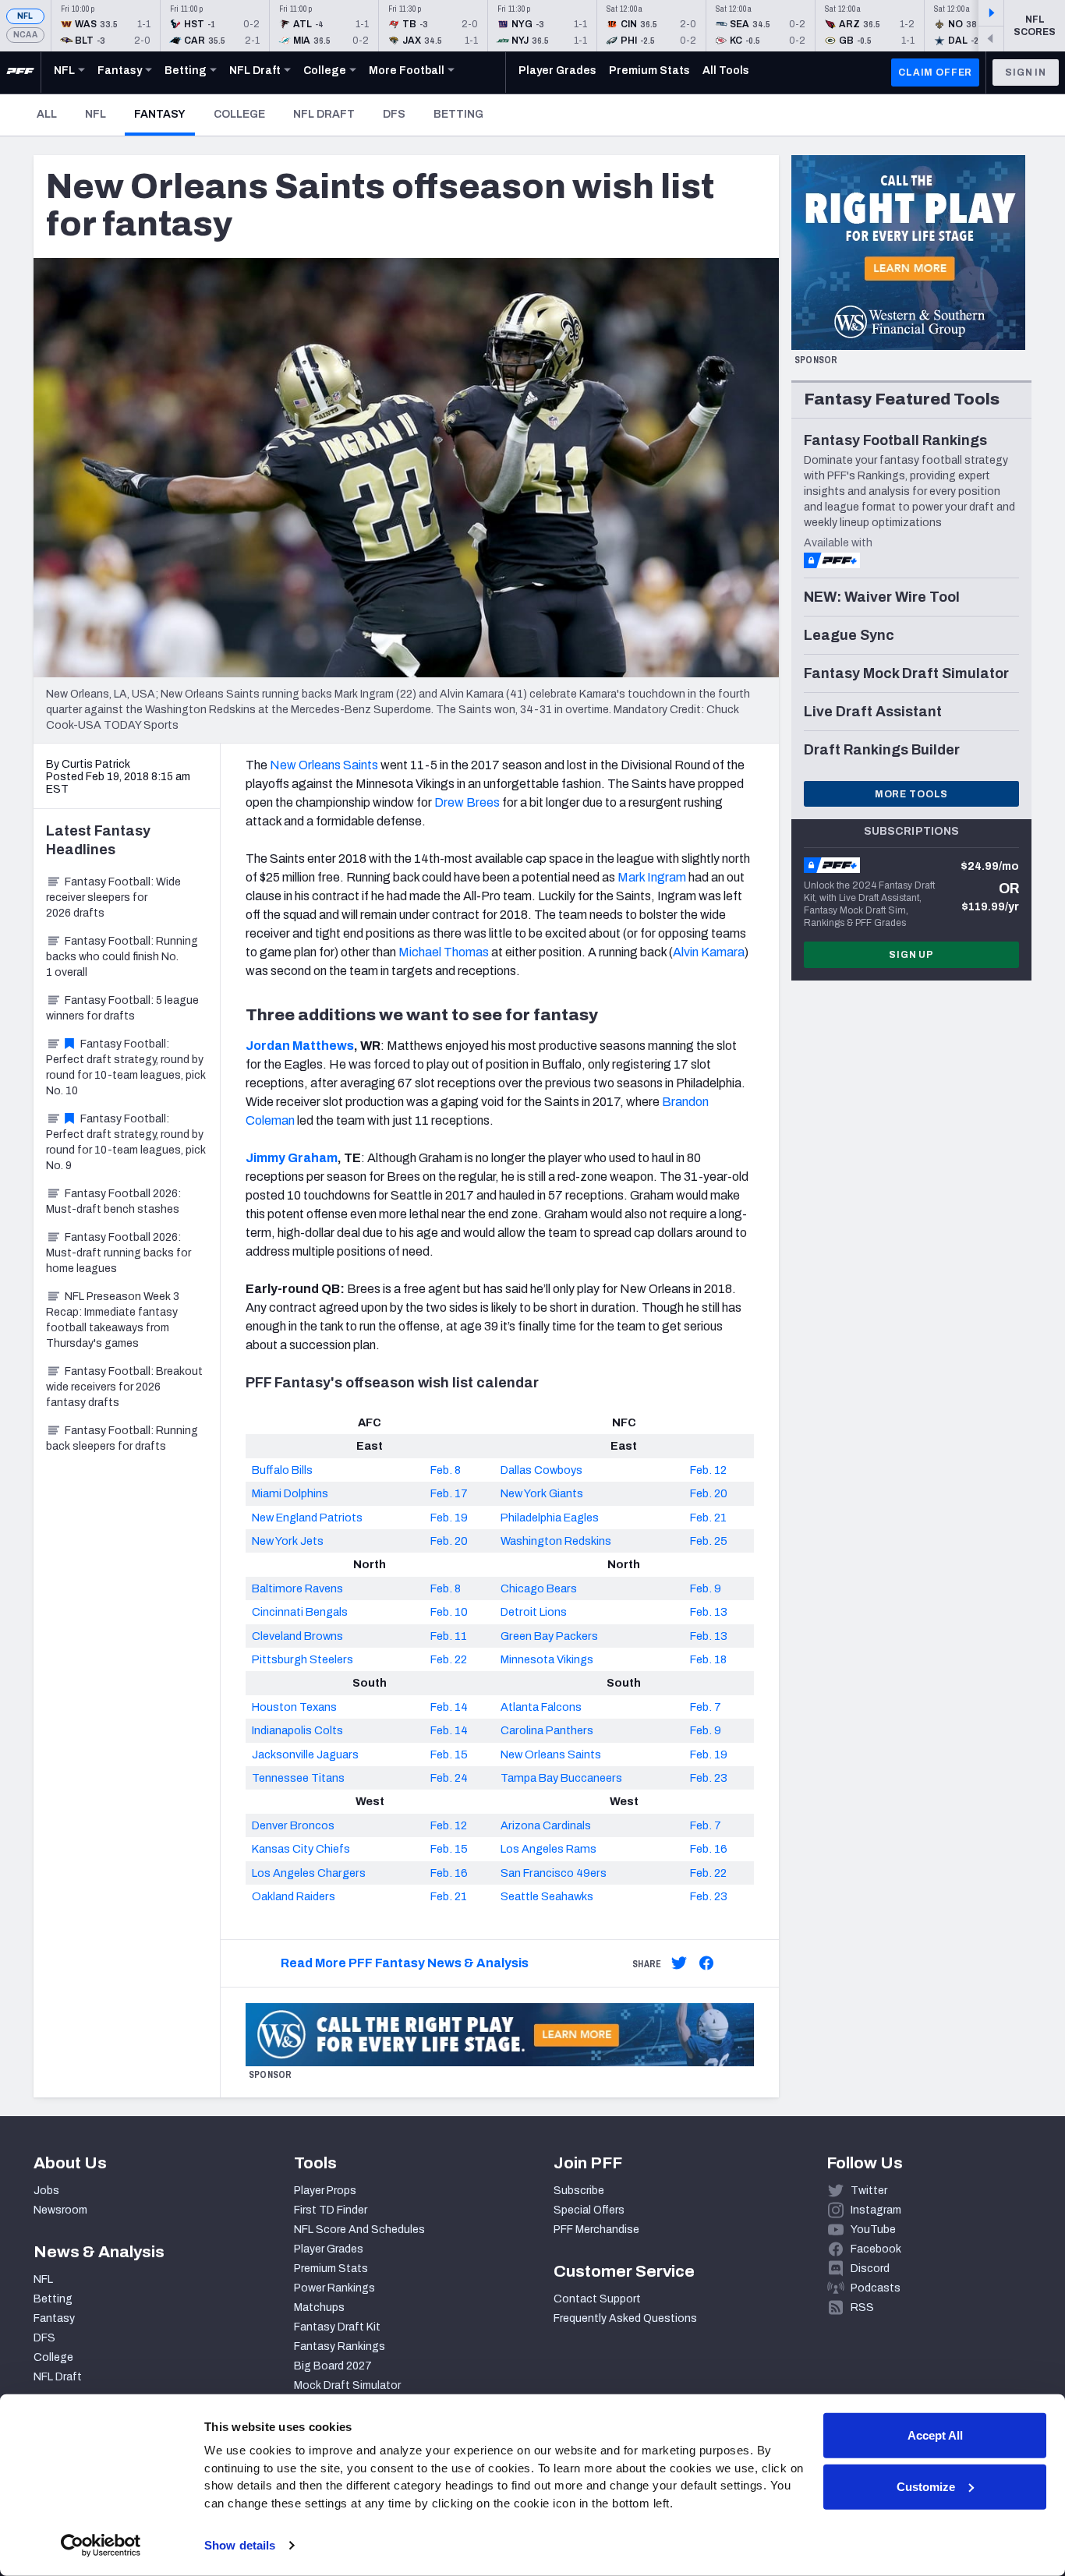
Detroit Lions (534, 1612)
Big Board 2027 (333, 2366)
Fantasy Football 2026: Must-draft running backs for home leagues (119, 1253)
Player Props (325, 2191)
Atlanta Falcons (541, 1707)
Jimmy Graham (292, 1158)
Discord (870, 2269)
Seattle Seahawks (547, 1896)
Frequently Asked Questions (625, 2318)
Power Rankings (334, 2288)
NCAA (25, 35)
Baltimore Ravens (297, 1588)
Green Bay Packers (549, 1636)
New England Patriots (307, 1518)
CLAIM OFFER (935, 72)
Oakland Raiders (294, 1896)
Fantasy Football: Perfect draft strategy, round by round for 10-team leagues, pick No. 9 (126, 1142)
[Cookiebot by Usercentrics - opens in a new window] (101, 2546)
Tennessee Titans (298, 1778)
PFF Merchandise (596, 2230)
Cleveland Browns (297, 1636)
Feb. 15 (449, 1754)
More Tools (911, 794)
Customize (926, 2486)
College (239, 114)
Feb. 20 (709, 1493)
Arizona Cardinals (546, 1825)
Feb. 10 (449, 1612)
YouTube (873, 2230)
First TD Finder (331, 2210)
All (47, 114)
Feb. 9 (706, 1588)
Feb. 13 (709, 1612)
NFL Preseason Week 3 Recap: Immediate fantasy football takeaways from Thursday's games (113, 1320)
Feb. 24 (449, 1778)
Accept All (935, 2435)
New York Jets (288, 1541)
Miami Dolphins (290, 1493)
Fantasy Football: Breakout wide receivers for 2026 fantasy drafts (124, 1387)
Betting (458, 114)
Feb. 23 (709, 1778)
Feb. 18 (708, 1659)
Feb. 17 (449, 1493)
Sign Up (911, 955)
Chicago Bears (539, 1588)
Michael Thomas (444, 952)
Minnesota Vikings (547, 1659)
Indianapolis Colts (297, 1730)
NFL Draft (324, 114)
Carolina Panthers (547, 1730)
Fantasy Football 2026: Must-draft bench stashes (113, 1201)
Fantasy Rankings (340, 2346)
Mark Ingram (652, 877)
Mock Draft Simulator (347, 2385)
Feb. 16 (709, 1849)
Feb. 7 (706, 1707)
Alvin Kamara (709, 952)
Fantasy (165, 114)
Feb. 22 (449, 1659)
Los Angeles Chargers (309, 1873)
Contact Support (597, 2299)
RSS (862, 2307)
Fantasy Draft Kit (337, 2327)
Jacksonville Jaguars (305, 1754)
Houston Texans (294, 1707)
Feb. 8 (446, 1470)
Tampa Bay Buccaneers (561, 1778)
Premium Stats (331, 2269)
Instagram (876, 2210)
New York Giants (542, 1493)
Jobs (46, 2191)
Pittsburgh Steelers (303, 1659)
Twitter (869, 2191)
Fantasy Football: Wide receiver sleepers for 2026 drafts (113, 898)
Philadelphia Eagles (550, 1518)
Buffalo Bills (282, 1470)
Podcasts (876, 2288)
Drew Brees (467, 802)
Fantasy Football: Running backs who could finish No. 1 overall (122, 957)
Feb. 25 (709, 1541)
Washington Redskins (556, 1541)
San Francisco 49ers (554, 1873)
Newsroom (60, 2210)
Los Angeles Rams (548, 1849)
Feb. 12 (708, 1470)
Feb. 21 (708, 1518)
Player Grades (329, 2249)
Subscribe (579, 2191)
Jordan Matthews (300, 1046)
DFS (394, 114)
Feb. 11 (449, 1636)
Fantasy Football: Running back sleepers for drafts (122, 1438)
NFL (25, 16)
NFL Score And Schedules (359, 2230)
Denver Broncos (293, 1825)
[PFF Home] (20, 72)
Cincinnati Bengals (300, 1612)
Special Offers (589, 2210)
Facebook (876, 2249)
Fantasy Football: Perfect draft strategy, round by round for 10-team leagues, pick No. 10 (126, 1067)
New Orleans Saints (324, 765)
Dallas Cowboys (541, 1470)
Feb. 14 (449, 1707)
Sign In (1026, 72)
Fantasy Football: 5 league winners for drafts (122, 1008)
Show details (240, 2545)
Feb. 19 (449, 1518)
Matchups (319, 2307)
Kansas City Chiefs (301, 1849)
